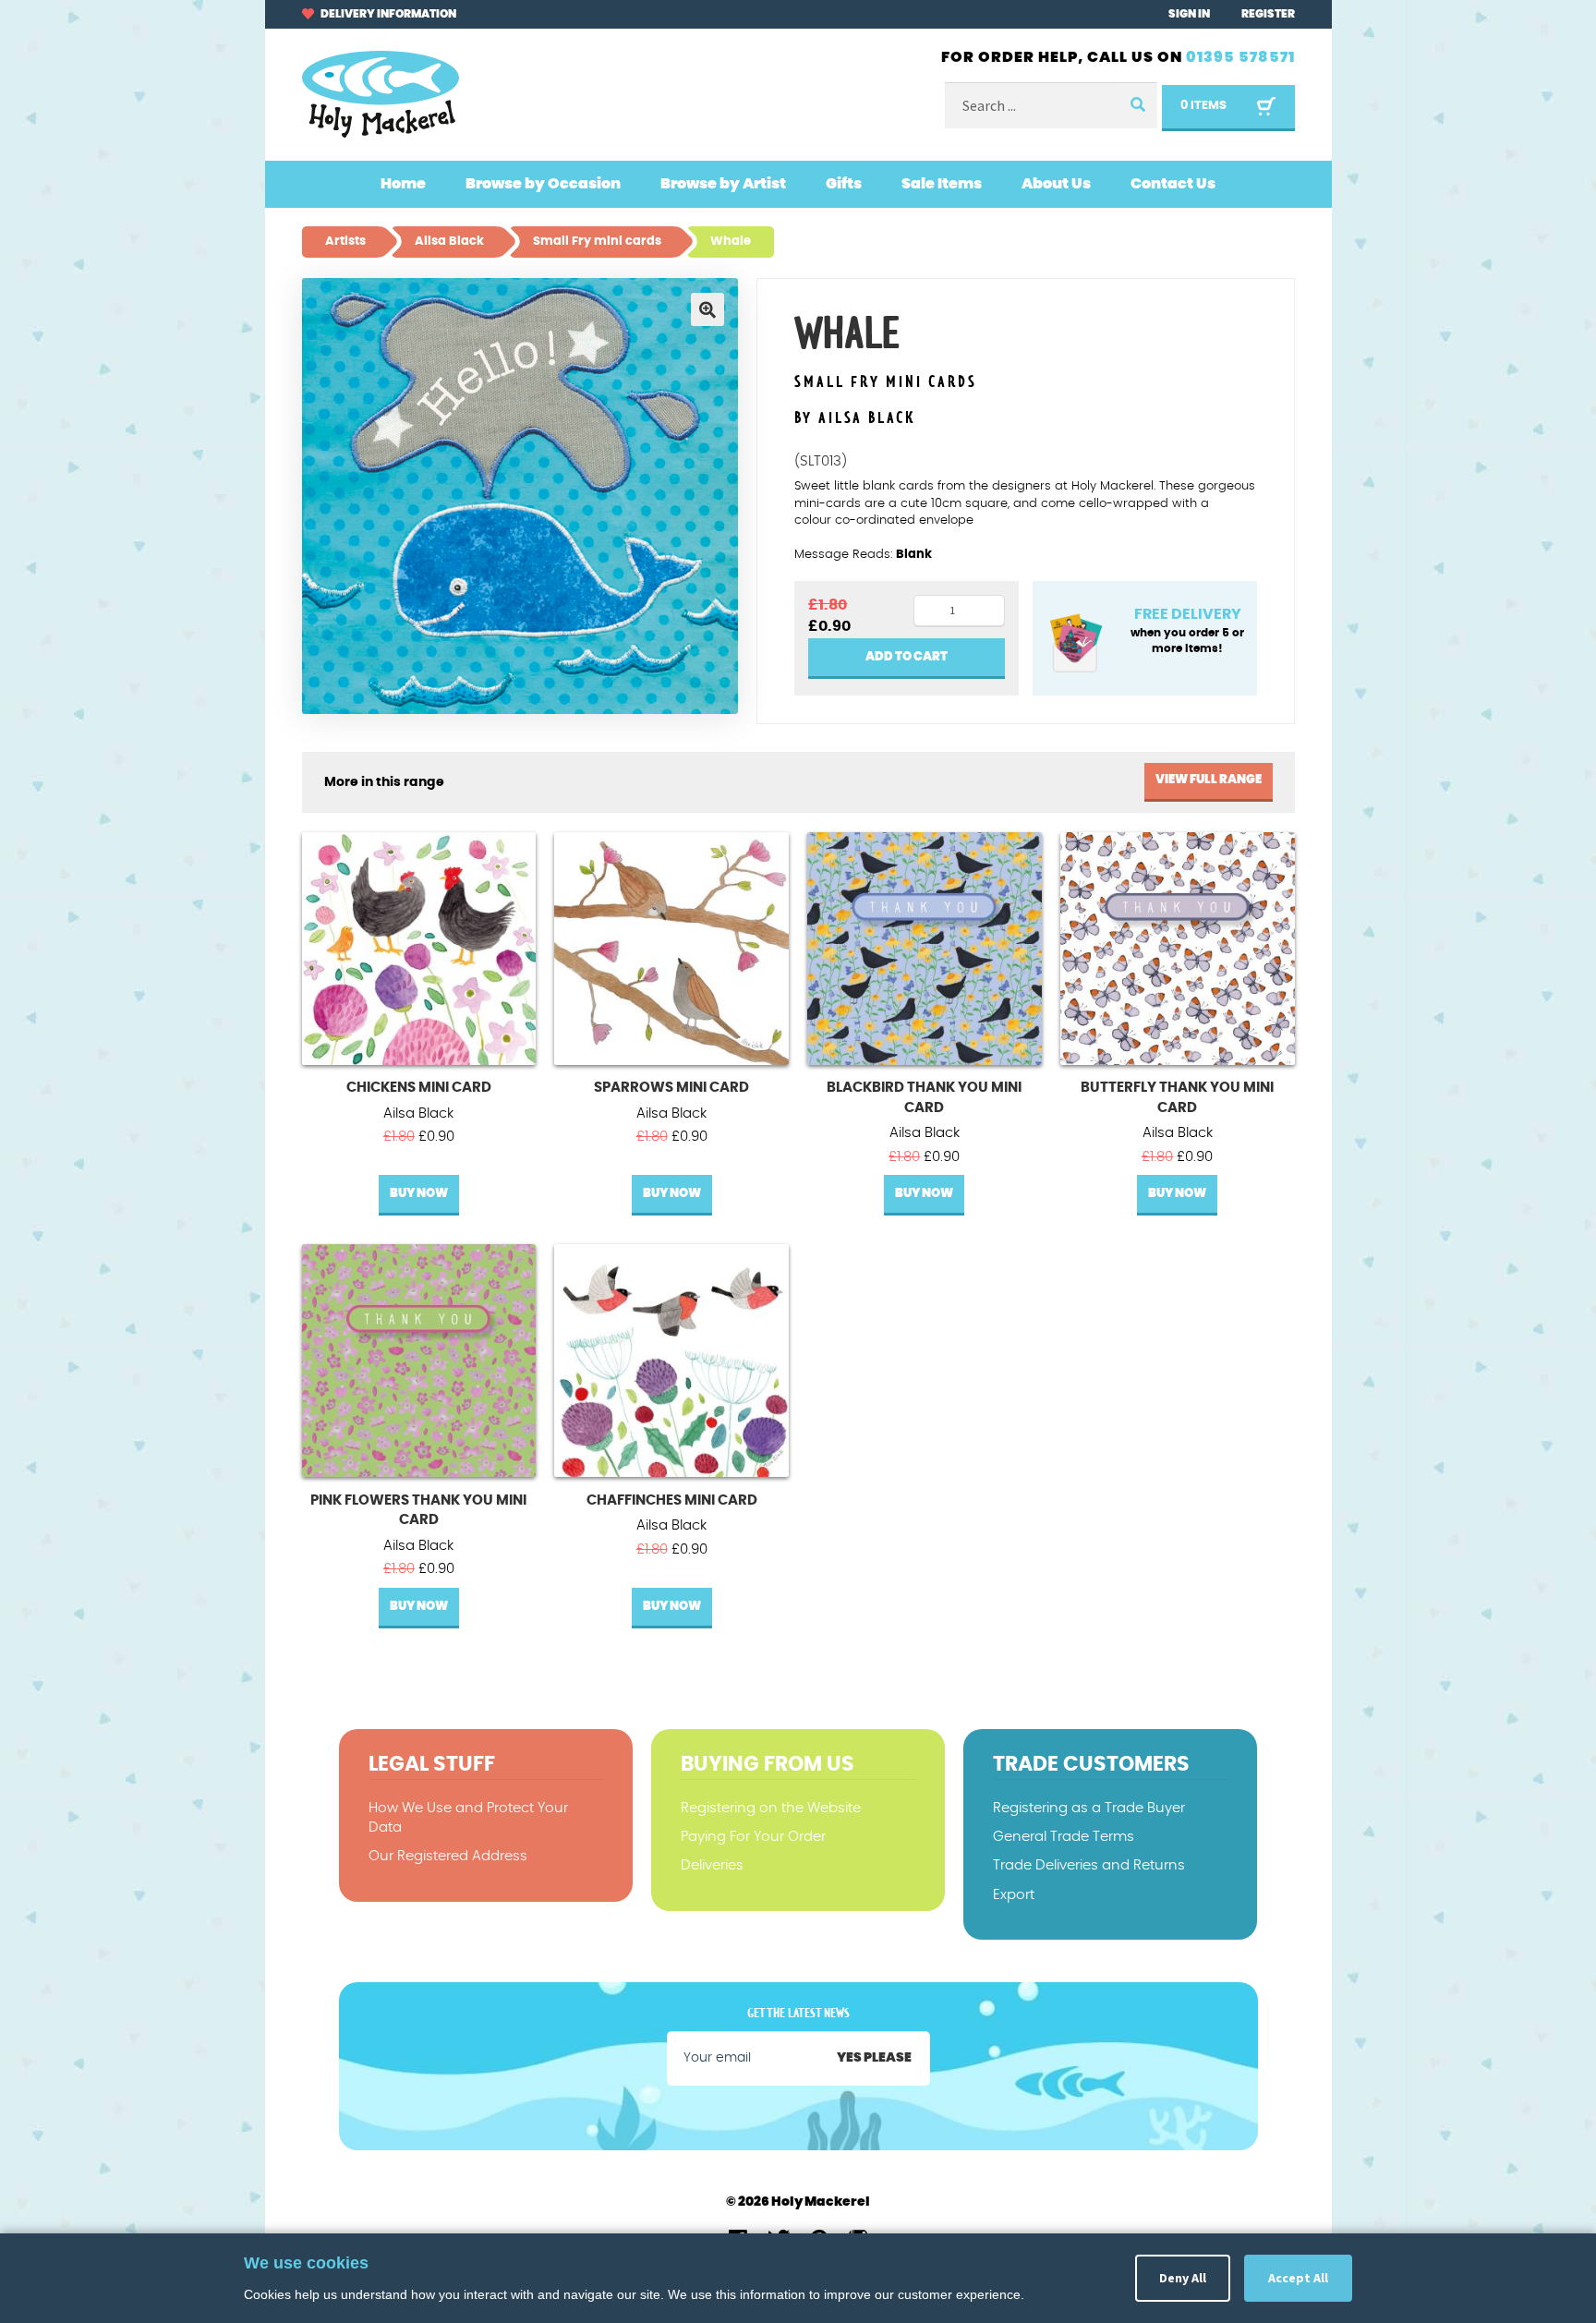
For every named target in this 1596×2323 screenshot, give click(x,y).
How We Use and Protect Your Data (468, 1818)
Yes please (874, 2058)
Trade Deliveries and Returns (1089, 1865)
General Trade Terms (1064, 1837)
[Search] (1137, 106)
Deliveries (712, 1865)
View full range (1209, 780)
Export (1014, 1895)
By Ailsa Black (855, 418)
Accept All (1298, 2278)
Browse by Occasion (543, 184)
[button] (707, 309)
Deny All (1183, 2278)
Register (1268, 14)
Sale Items (942, 184)
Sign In (1189, 14)
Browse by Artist (723, 184)
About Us (1056, 184)
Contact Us (1173, 184)
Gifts (844, 184)
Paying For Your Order (753, 1837)
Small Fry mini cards (886, 383)
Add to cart (907, 657)
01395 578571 (1240, 57)
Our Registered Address (448, 1856)
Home (403, 184)
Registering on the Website (771, 1808)
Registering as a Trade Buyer (1089, 1808)
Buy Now (419, 1194)
